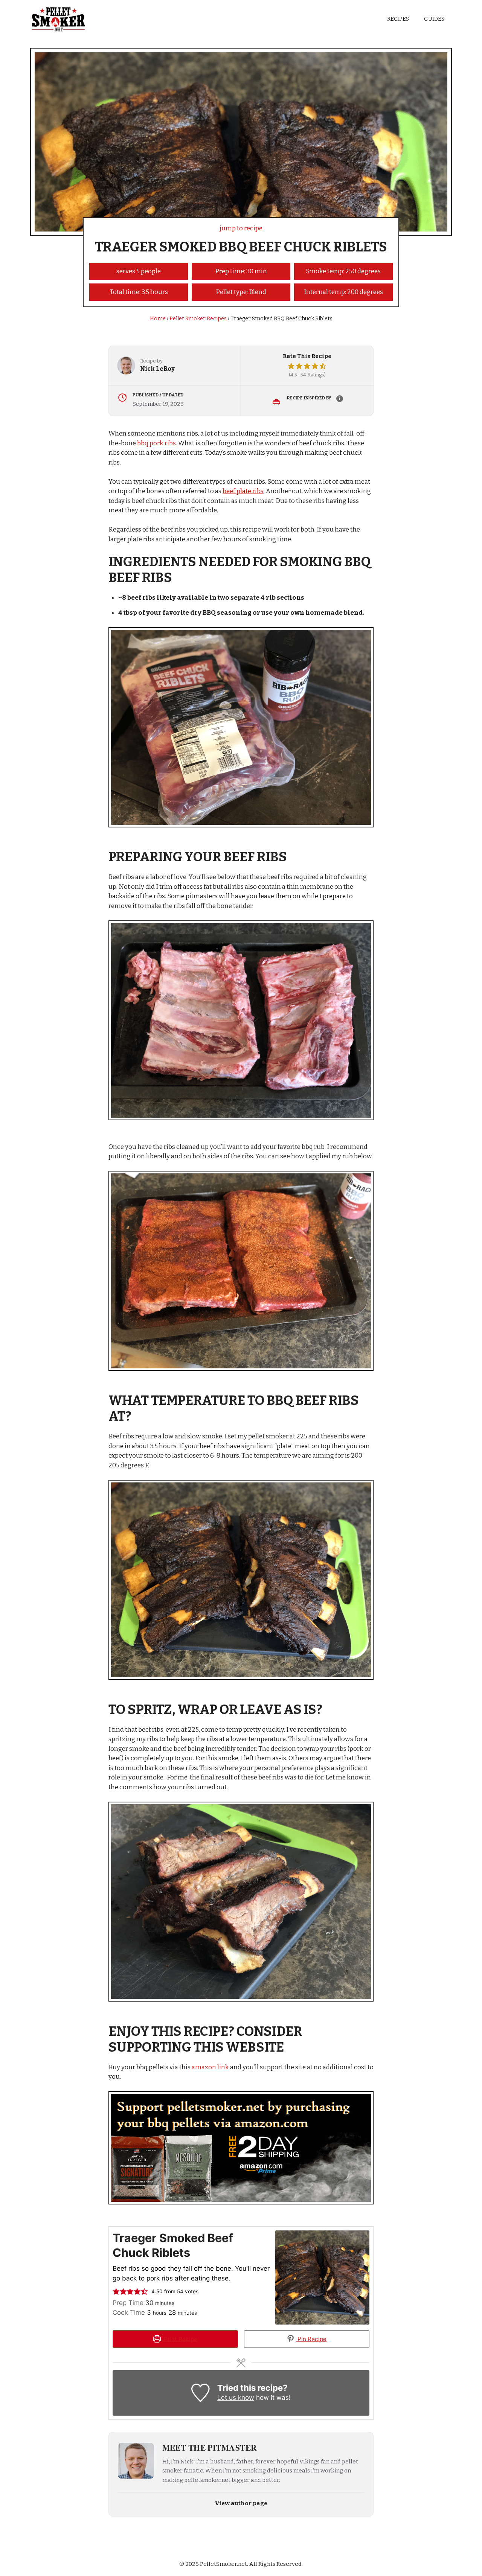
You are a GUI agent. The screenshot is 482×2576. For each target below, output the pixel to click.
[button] (291, 366)
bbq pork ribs (156, 443)
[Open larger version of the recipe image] (322, 2277)
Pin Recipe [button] (311, 2339)
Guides (434, 19)
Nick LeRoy (157, 369)
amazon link (210, 2067)
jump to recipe (241, 228)
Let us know (236, 2398)
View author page (241, 2503)
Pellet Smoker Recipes (198, 319)
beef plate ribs (243, 491)
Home (158, 319)
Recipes (398, 19)
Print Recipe (180, 2339)
